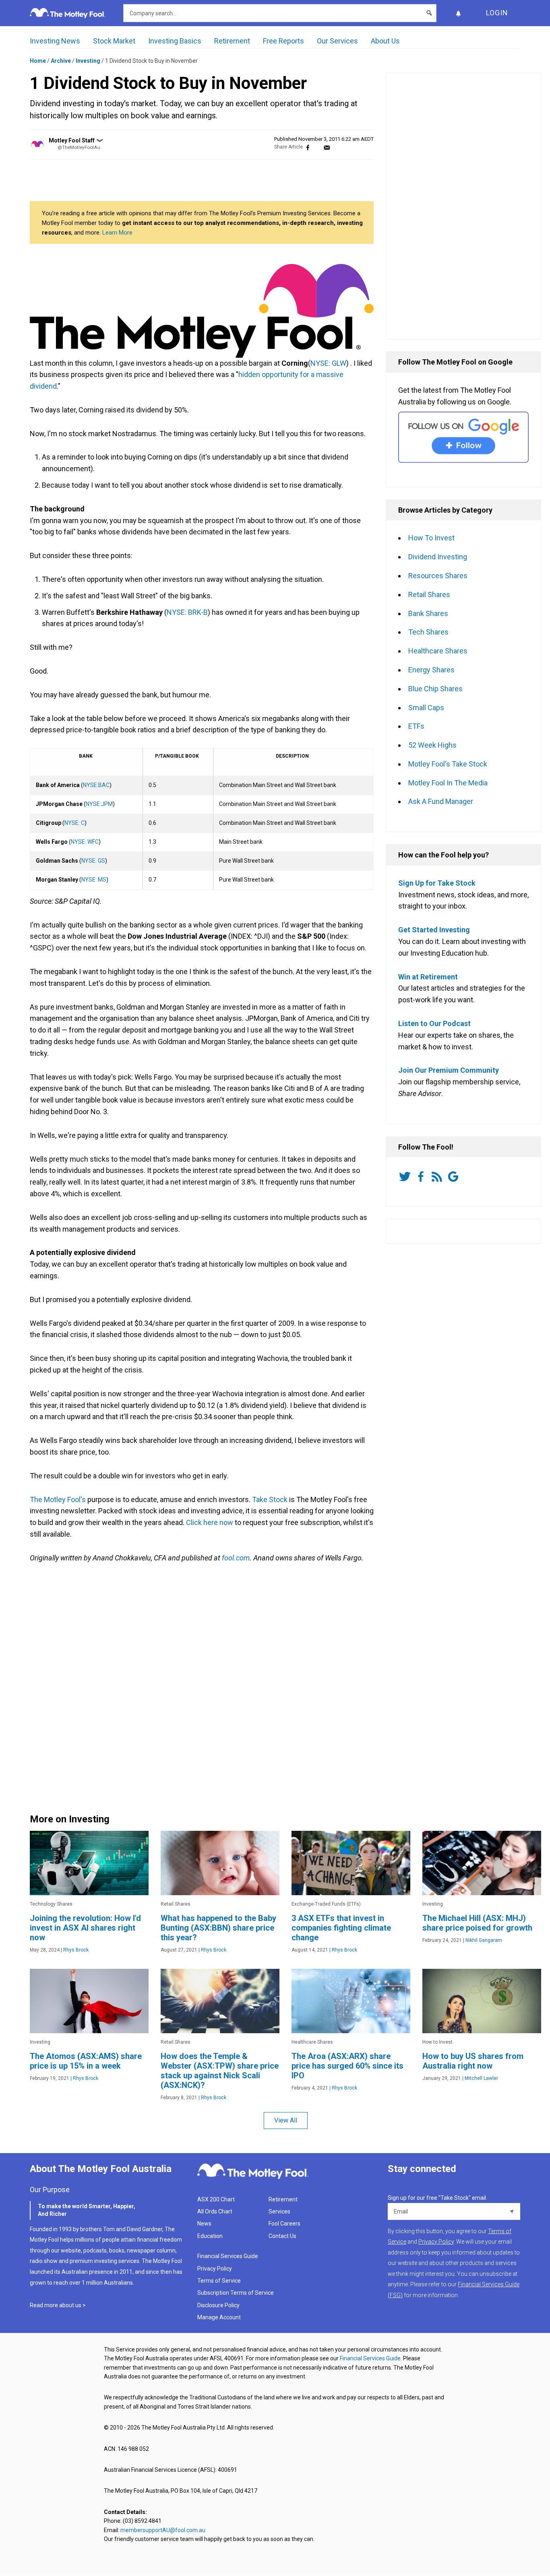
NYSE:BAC (96, 785)
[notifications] (458, 13)
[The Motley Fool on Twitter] (406, 1177)
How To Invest (431, 538)
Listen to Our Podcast (434, 1023)
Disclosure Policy (218, 2305)
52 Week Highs (432, 745)
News (204, 2224)
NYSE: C (74, 823)
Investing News (55, 41)
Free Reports (283, 41)
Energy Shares (431, 670)
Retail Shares (429, 595)
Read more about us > (58, 2305)
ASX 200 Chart (216, 2199)
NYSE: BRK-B (187, 612)
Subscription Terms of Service (236, 2293)
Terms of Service (219, 2281)
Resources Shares (438, 576)
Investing (88, 61)
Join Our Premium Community (449, 1070)
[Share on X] (317, 147)
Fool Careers (284, 2224)
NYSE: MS (94, 880)
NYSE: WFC (85, 842)
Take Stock (270, 1499)
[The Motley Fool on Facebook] (422, 1177)
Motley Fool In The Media (448, 783)
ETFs (416, 726)
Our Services (337, 41)
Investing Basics (175, 41)
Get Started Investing (434, 930)
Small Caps (426, 708)
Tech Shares (428, 632)
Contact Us (282, 2236)
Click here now (210, 1522)
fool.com (236, 1558)
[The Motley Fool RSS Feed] (438, 1177)
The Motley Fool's (58, 1499)
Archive (61, 61)
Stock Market (114, 41)
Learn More (117, 233)
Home (38, 61)
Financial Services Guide (228, 2256)
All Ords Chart (215, 2211)
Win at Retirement (428, 977)
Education (210, 2236)
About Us (385, 41)
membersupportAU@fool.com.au (163, 2530)
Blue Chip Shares (435, 689)
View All (286, 2120)
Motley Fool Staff (72, 140)
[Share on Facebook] (308, 147)
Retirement (232, 41)
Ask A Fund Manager (441, 801)
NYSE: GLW (328, 363)
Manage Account (220, 2317)
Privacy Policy (215, 2269)
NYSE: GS (93, 861)
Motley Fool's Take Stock (448, 764)
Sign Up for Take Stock (437, 883)
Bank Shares (428, 613)
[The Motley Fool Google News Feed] (455, 1177)
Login (497, 13)
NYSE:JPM (99, 804)
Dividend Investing (438, 557)
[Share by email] (327, 147)
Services (279, 2211)
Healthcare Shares (438, 651)
